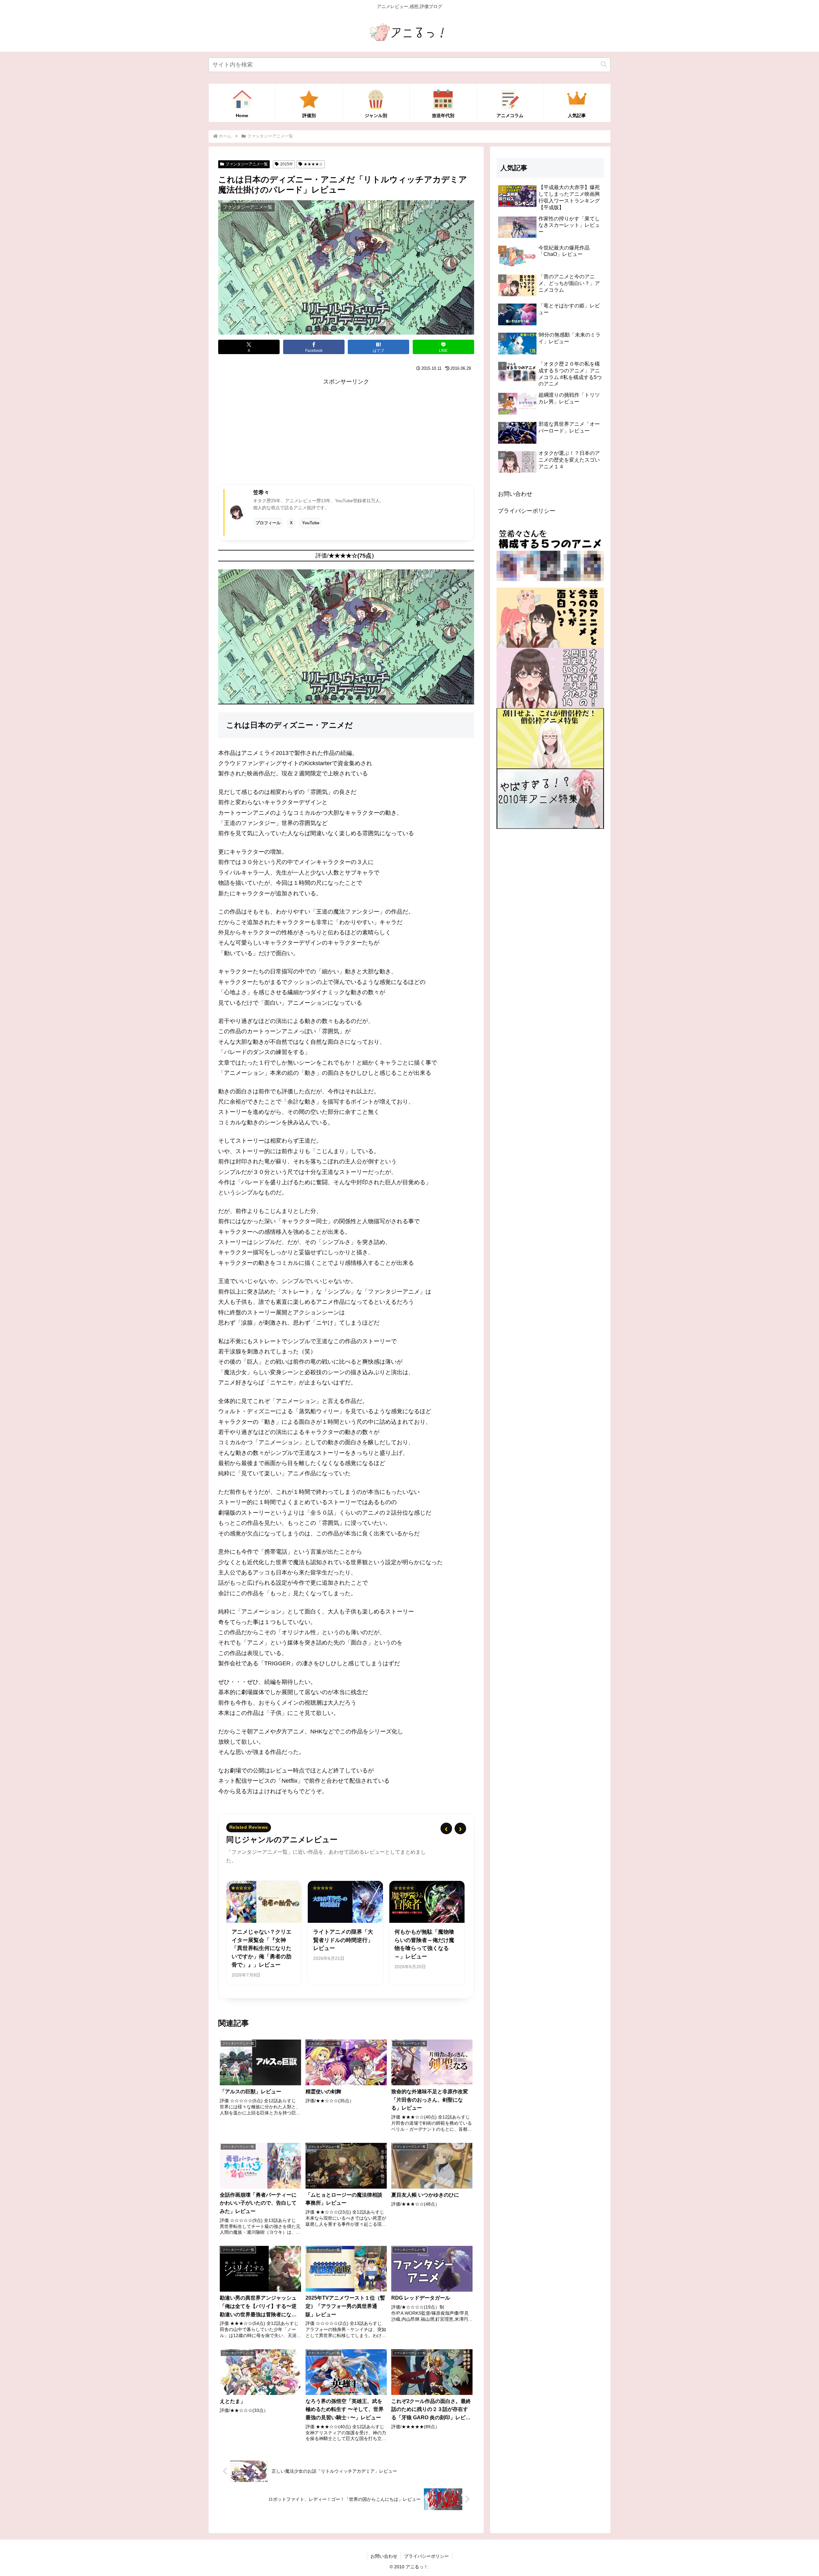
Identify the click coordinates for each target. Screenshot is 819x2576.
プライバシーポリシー (527, 511)
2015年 (287, 164)
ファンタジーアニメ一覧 (247, 164)
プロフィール (268, 523)
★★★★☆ (313, 164)
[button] (604, 64)
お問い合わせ (515, 494)
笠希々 (261, 492)
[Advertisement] (346, 432)
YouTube (311, 523)
